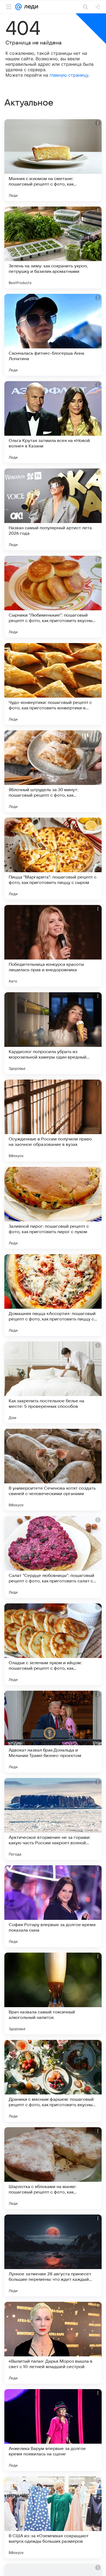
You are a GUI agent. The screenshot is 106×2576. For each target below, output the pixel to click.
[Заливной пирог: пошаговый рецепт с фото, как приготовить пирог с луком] (53, 1208)
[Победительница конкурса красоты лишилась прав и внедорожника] (53, 946)
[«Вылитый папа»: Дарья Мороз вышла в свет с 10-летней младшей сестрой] (53, 2343)
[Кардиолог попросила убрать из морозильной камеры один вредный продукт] (53, 1033)
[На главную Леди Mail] (30, 7)
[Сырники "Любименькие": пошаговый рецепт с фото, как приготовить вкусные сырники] (53, 597)
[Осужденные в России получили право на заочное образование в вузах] (53, 1120)
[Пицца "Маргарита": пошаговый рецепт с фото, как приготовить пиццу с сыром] (53, 859)
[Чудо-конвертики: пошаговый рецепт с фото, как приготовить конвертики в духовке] (53, 684)
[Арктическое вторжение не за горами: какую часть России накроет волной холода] (53, 1819)
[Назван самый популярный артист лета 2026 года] (53, 509)
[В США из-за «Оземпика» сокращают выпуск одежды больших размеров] (53, 2517)
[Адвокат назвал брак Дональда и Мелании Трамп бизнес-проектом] (53, 1732)
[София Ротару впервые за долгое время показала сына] (53, 1906)
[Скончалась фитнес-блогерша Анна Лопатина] (53, 335)
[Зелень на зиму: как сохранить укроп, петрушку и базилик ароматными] (53, 247)
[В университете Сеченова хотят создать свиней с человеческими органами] (53, 1470)
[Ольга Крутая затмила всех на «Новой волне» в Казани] (53, 422)
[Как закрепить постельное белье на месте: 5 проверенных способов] (53, 1382)
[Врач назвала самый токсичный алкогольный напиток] (53, 1994)
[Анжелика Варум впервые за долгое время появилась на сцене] (53, 2430)
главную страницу (69, 75)
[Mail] (18, 7)
